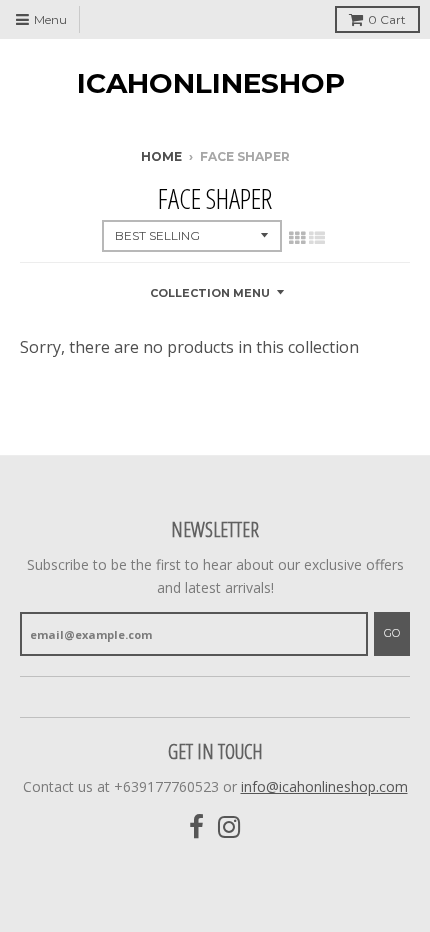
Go (392, 633)
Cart (387, 19)
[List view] (317, 238)
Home (161, 156)
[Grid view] (297, 238)
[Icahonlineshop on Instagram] (229, 827)
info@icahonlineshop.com (324, 786)
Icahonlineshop (211, 83)
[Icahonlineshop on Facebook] (196, 827)
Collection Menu (210, 293)
